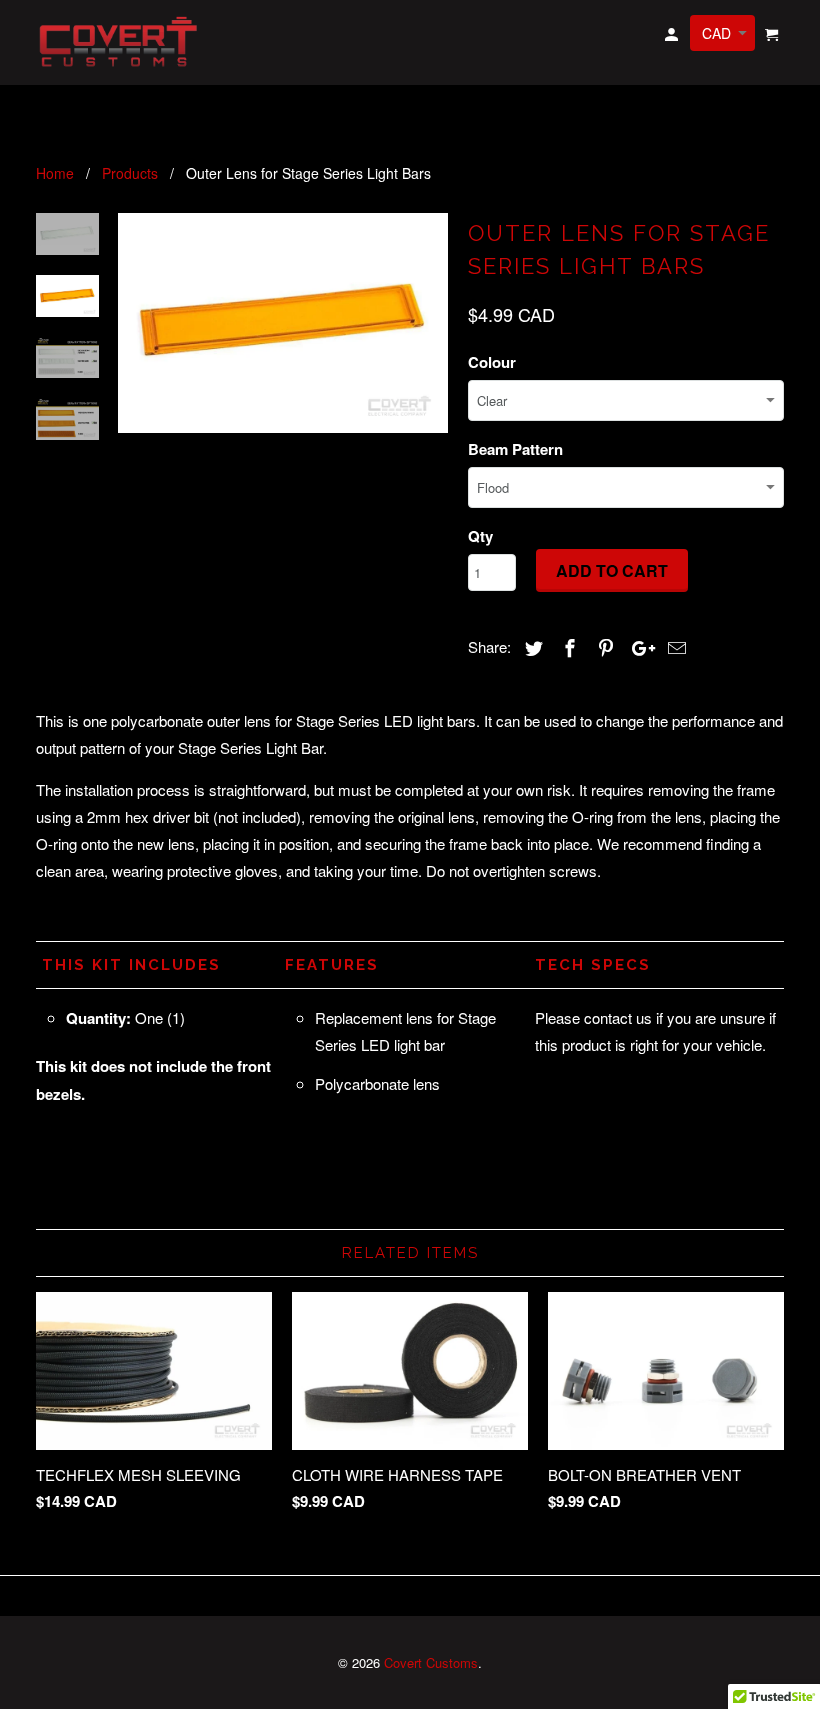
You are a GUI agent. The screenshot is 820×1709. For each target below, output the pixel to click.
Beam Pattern (515, 449)
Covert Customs (431, 1662)
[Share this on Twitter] (531, 647)
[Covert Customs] (122, 42)
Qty (480, 536)
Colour (492, 362)
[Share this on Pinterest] (603, 647)
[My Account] (673, 37)
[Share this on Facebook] (567, 647)
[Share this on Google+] (638, 647)
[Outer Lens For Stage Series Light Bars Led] (283, 323)
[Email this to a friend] (674, 647)
